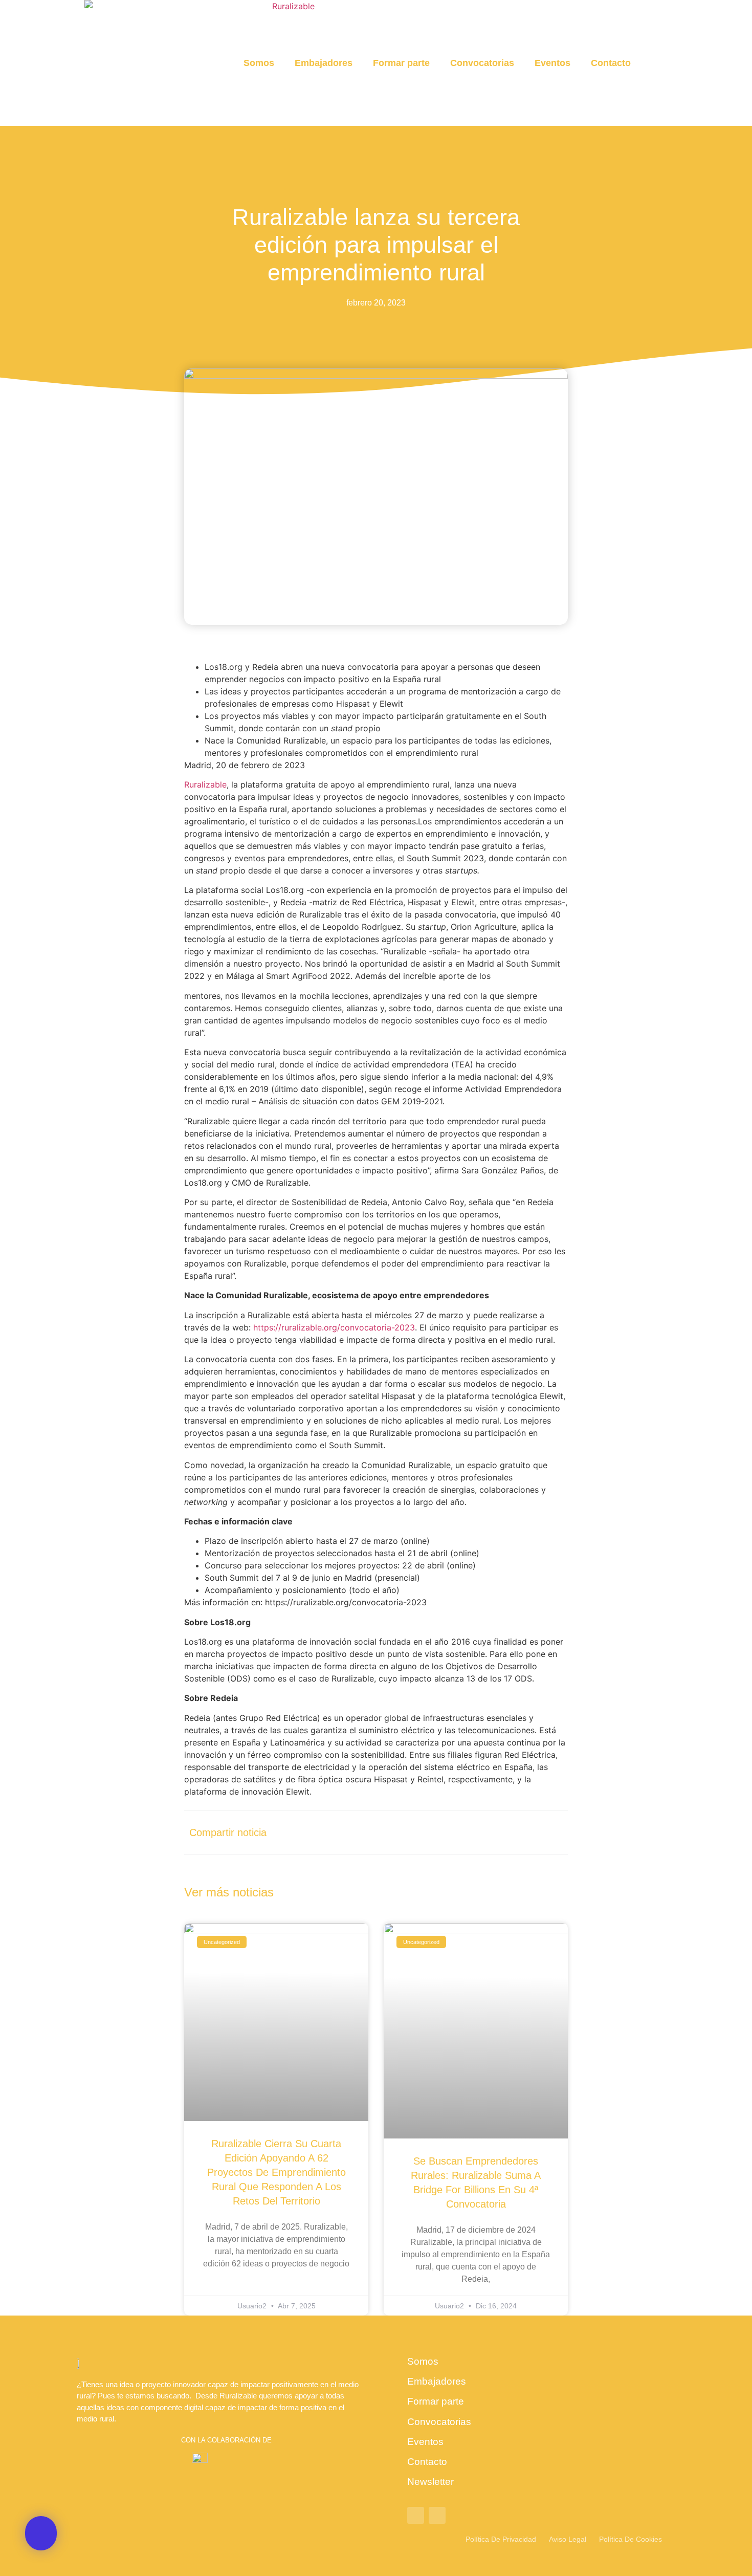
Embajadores (324, 63)
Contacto (611, 63)
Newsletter (430, 2482)
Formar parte (401, 63)
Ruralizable (205, 784)
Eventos (552, 63)
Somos (259, 63)
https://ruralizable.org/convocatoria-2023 (334, 1327)
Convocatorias (482, 63)
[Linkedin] (416, 2515)
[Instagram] (437, 2515)
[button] (657, 63)
